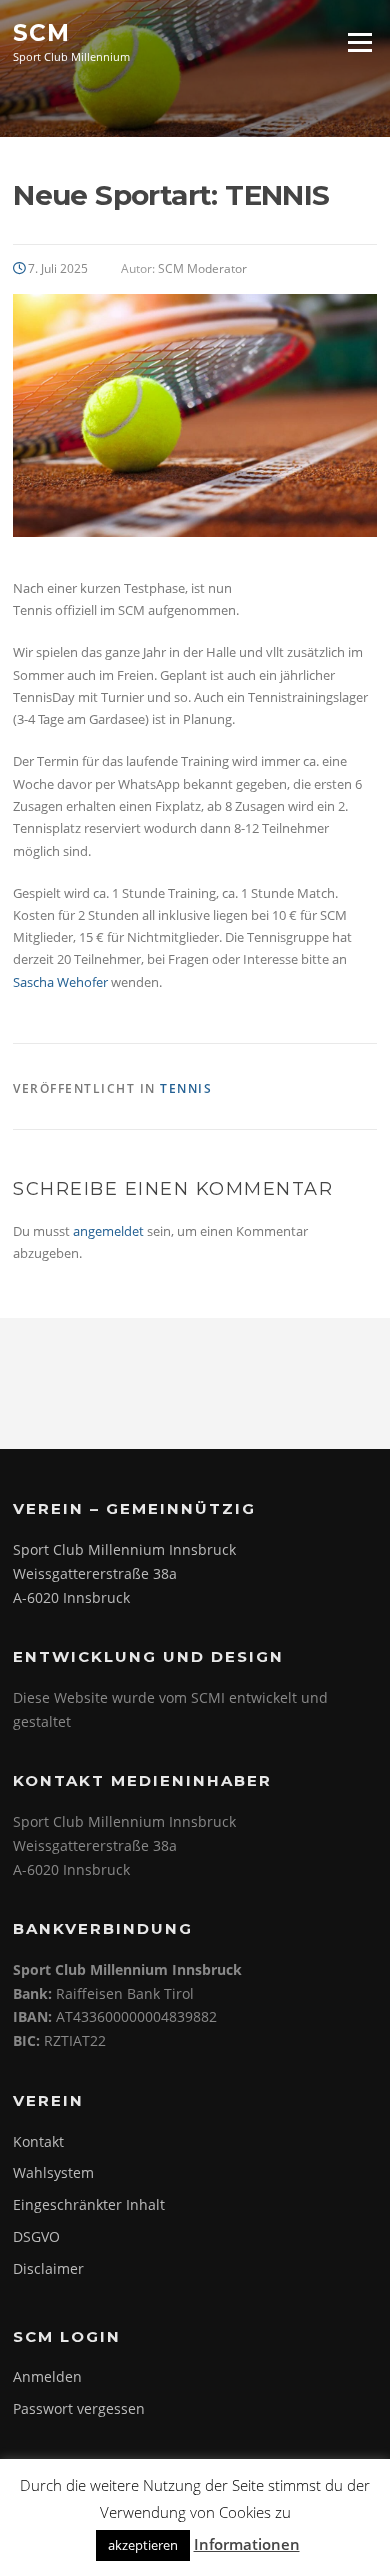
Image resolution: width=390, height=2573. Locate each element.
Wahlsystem (53, 2172)
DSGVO (36, 2236)
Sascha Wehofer (60, 982)
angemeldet (108, 1231)
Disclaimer (48, 2268)
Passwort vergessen (79, 2408)
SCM (41, 32)
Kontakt (38, 2141)
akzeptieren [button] (143, 2545)
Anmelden (47, 2376)
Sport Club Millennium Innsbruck (124, 1549)
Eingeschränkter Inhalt (89, 2204)
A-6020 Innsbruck (71, 1597)
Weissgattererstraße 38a (95, 1573)
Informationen (247, 2544)
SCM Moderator (202, 268)
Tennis (186, 1088)
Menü (359, 42)
